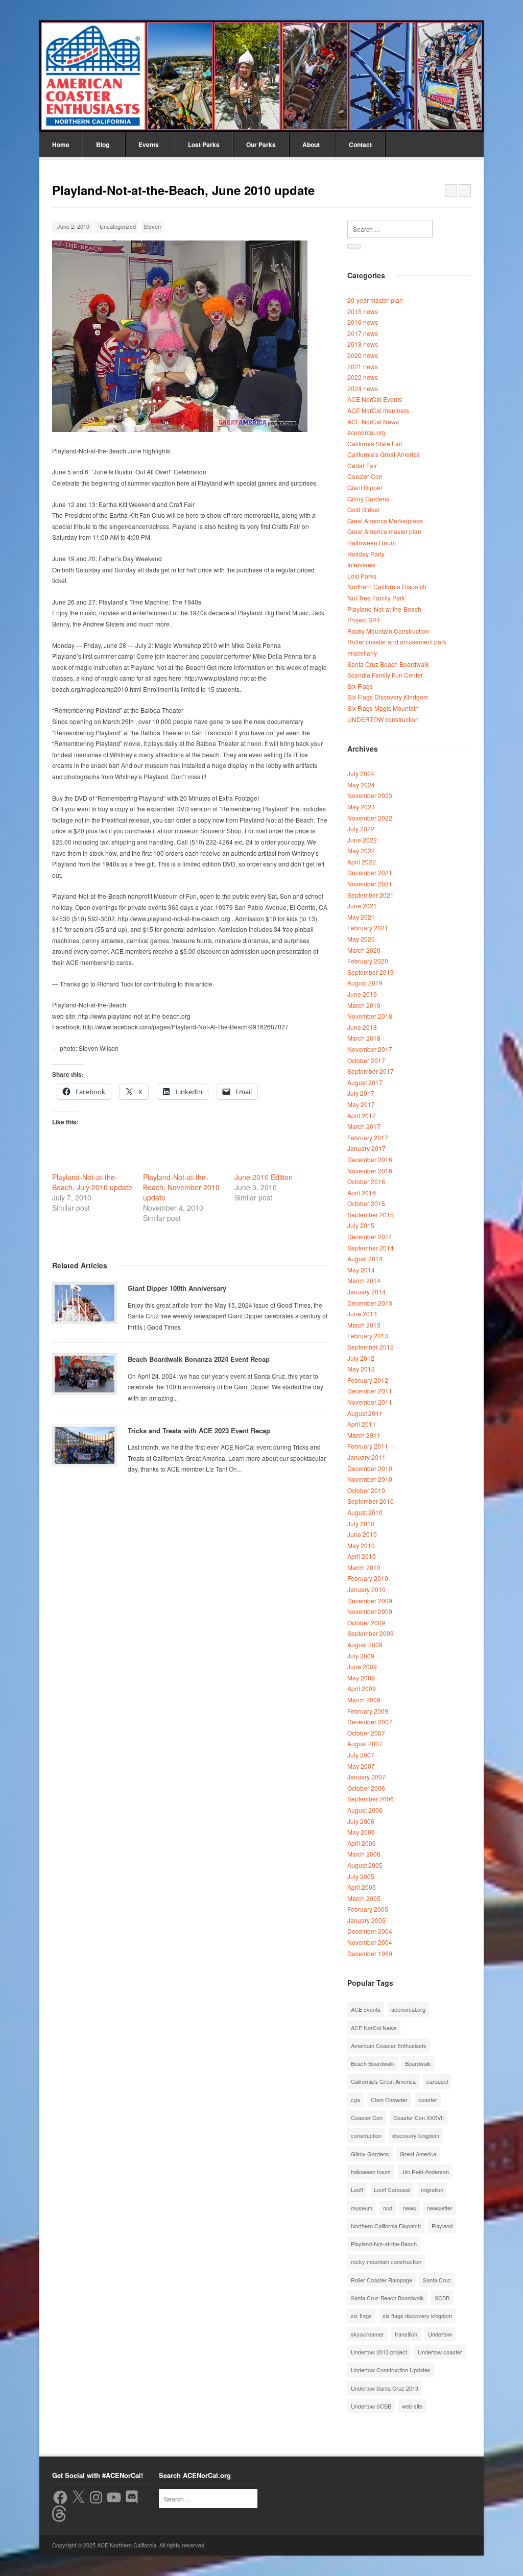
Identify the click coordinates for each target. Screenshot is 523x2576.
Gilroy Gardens (368, 499)
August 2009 (365, 1644)
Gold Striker (364, 509)
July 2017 (361, 1093)
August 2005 (365, 1865)
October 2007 (366, 1733)
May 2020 (361, 939)
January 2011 (366, 1457)
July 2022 (361, 828)
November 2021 (370, 884)
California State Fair (375, 443)
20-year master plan (375, 300)
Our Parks (261, 145)
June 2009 (362, 1666)
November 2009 (370, 1611)
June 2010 (362, 1534)
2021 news (363, 366)
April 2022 (362, 862)
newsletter (440, 2208)
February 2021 (368, 928)
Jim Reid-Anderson (425, 2172)
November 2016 (370, 1171)
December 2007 (370, 1722)
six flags (361, 2316)
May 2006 (361, 1832)
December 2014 (370, 1236)
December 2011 (370, 1391)
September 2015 (371, 1214)
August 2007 (365, 1743)
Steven (152, 226)
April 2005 (362, 1887)
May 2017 (361, 1104)
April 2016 (362, 1193)
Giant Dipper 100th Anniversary (177, 1288)
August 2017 (365, 1082)
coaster (428, 2100)
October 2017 (366, 1060)
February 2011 (368, 1446)
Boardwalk (418, 2063)
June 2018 (362, 1027)
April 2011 (362, 1424)
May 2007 (361, 1766)
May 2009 (361, 1678)
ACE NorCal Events (375, 399)
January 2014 (366, 1292)
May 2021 (361, 917)
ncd (388, 2208)
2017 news (363, 333)
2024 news (363, 388)
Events (149, 145)
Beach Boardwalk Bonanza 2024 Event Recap (199, 1359)
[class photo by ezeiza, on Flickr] (180, 429)
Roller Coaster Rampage (382, 2280)
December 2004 (370, 1931)
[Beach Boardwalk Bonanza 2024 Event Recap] (85, 1374)
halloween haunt (371, 2172)
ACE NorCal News (373, 422)
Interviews (361, 564)
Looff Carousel (392, 2189)
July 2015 (361, 1225)
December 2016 (370, 1159)
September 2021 (371, 895)
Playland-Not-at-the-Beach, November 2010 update (181, 1187)
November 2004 (370, 1942)
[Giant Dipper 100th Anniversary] (85, 1303)
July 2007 (361, 1755)
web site (412, 2406)
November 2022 (370, 818)
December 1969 (370, 1953)
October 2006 (366, 1788)
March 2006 (364, 1854)
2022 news (363, 377)
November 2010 (370, 1479)
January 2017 (366, 1148)
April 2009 (362, 1688)
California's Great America (384, 454)
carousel (437, 2081)
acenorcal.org (366, 432)
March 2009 (364, 1700)
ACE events (366, 2009)
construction (366, 2135)
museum (362, 2208)
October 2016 (366, 1181)
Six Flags (360, 686)
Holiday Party (366, 554)
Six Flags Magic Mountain (383, 708)
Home (61, 145)
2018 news (363, 344)
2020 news (363, 355)
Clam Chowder (389, 2100)
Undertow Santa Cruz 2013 (385, 2388)
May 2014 (361, 1270)
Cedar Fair (362, 465)
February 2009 (368, 1711)
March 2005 (364, 1898)
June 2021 (362, 906)
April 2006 (362, 1843)
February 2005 (368, 1909)
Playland (442, 2226)
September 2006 (371, 1799)
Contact (360, 145)
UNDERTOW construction (383, 719)
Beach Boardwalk (373, 2063)
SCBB (442, 2298)
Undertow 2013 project (379, 2352)
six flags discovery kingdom (417, 2316)
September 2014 (371, 1248)
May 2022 (361, 850)
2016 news (363, 322)
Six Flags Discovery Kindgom (388, 697)
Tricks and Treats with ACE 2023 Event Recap (199, 1430)
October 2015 (366, 1203)
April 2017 (362, 1115)
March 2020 (364, 950)
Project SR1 (364, 620)
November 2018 (370, 1016)
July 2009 (361, 1656)
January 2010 (366, 1589)
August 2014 (365, 1258)
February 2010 (368, 1578)
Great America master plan (384, 531)
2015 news (363, 311)
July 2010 (361, 1523)
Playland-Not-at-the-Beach (384, 609)
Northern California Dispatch (387, 586)
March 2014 (364, 1280)
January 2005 (366, 1920)
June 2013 (362, 1314)
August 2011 (365, 1413)
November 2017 (370, 1049)
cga (355, 2100)
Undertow (440, 2334)
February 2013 (368, 1335)
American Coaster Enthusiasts (389, 2045)
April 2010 (362, 1556)
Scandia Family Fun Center (385, 675)
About (311, 145)
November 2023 (370, 795)
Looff (357, 2189)
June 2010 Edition (264, 1177)
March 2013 (364, 1325)
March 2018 (364, 1038)
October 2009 (366, 1622)
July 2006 (361, 1821)
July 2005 (361, 1876)
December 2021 (370, 872)
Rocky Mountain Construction (388, 631)
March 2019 (364, 1005)
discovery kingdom (416, 2135)
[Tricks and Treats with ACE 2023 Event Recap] (85, 1446)
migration (432, 2189)
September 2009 (371, 1633)
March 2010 (364, 1567)
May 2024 (361, 785)
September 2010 (371, 1501)
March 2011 (364, 1435)
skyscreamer (367, 2334)
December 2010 (370, 1468)
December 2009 (370, 1600)
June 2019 (362, 994)
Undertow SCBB (371, 2406)
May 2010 (361, 1545)
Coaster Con (365, 476)
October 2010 (366, 1490)
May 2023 (361, 806)
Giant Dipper (365, 487)
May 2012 (361, 1369)
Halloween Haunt (372, 543)
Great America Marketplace (385, 521)
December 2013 (370, 1303)
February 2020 (368, 961)
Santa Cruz (437, 2280)
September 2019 (371, 972)
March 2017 (364, 1126)
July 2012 (361, 1358)
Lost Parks (204, 145)
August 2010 (365, 1512)
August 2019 (365, 983)
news (410, 2208)
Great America (418, 2154)
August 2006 (365, 1810)
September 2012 (371, 1347)
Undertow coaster (440, 2352)
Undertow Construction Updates (391, 2370)
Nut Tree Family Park (376, 598)
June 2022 (362, 840)
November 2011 (370, 1402)
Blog (103, 145)
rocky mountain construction (386, 2261)
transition (406, 2334)
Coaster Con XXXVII (419, 2117)
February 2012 (368, 1380)
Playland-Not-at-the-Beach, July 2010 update (92, 1182)
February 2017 (368, 1137)
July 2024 (361, 773)
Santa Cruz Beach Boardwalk (388, 664)
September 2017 (371, 1071)
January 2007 (366, 1777)
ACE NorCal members (378, 410)
